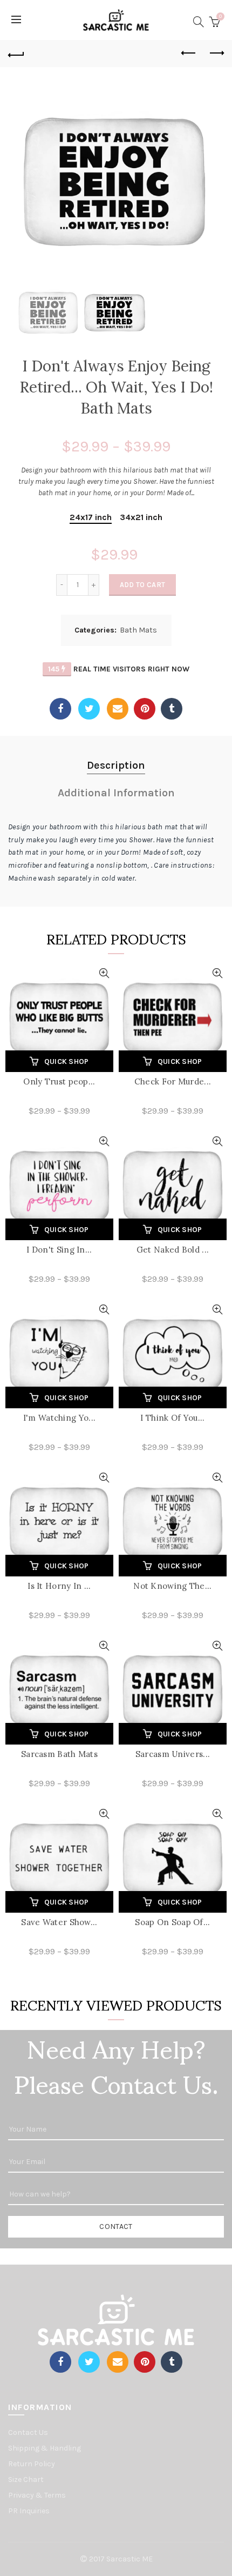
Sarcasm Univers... (173, 1754)
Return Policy (32, 2464)
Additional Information (116, 793)
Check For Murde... (173, 1081)
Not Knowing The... (172, 1586)
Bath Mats (138, 630)
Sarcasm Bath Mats (59, 1754)
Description (116, 765)
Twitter (89, 709)
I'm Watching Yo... (59, 1418)
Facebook (60, 709)
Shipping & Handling (45, 2448)
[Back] (16, 54)
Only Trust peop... (59, 1081)
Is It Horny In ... (59, 1586)
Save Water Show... (59, 1922)
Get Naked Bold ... (173, 1250)
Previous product (189, 54)
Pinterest (145, 709)
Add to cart (142, 585)
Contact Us (28, 2432)
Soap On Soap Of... (172, 1922)
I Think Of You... (172, 1418)
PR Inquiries (29, 2511)
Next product (216, 54)
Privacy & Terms (37, 2495)
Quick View (104, 973)
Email (118, 709)
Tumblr (172, 709)
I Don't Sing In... (59, 1250)
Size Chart (26, 2480)
